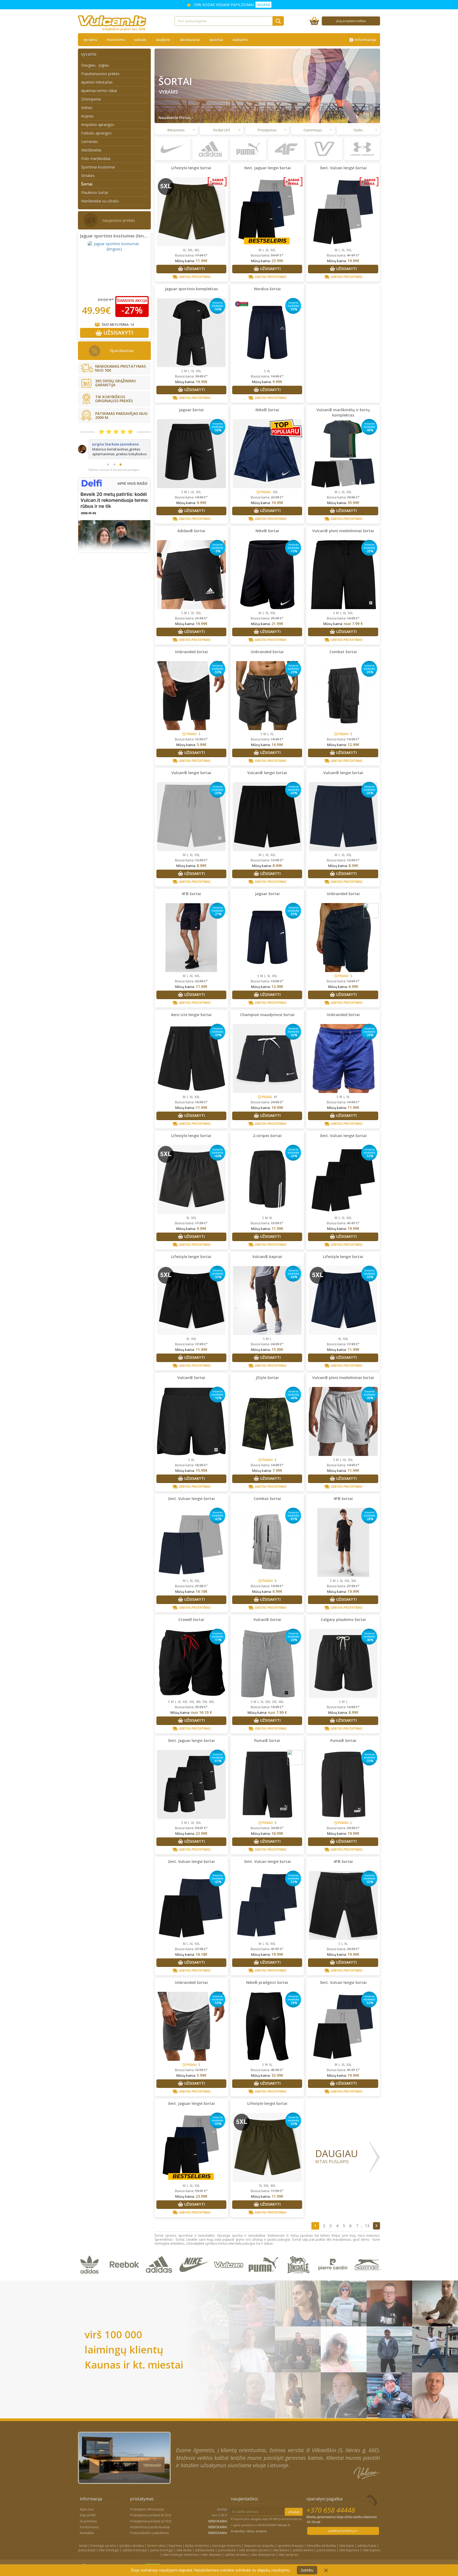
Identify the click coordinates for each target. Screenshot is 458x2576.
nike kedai (184, 2550)
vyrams (90, 40)
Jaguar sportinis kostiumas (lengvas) (117, 236)
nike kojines (371, 2550)
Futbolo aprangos (96, 133)
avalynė (163, 40)
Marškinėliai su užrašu (100, 201)
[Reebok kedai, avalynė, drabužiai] (125, 2278)
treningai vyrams (103, 2546)
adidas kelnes (303, 2550)
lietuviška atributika (321, 2546)
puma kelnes (326, 2550)
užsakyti (294, 2512)
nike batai (347, 2546)
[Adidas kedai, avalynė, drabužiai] (160, 2278)
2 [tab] (114, 484)
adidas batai (367, 2546)
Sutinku (307, 2570)
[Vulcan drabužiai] (230, 2278)
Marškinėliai (91, 150)
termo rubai (156, 2546)
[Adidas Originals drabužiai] (91, 2278)
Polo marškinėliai (96, 159)
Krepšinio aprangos (98, 125)
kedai (83, 2546)
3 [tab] (121, 484)
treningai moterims (227, 2546)
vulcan (140, 40)
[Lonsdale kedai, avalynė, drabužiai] (299, 2278)
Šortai (87, 184)
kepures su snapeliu (259, 2546)
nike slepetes (212, 2555)
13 (367, 2226)
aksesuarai (190, 40)
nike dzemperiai (263, 2555)
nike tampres (288, 2555)
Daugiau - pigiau (95, 65)
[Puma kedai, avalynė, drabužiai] (264, 2278)
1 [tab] (108, 484)
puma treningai (162, 2550)
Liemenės (89, 142)
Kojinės (87, 116)
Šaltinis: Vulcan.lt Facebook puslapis (114, 489)
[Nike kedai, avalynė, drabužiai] (195, 2278)
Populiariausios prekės (100, 74)
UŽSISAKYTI (118, 333)
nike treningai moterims (180, 2555)
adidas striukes (236, 2555)
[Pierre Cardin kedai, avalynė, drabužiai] (334, 2278)
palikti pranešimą (342, 2531)
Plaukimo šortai (94, 192)
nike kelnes (281, 2550)
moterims (116, 40)
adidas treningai (135, 2550)
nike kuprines (349, 2550)
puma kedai (227, 2550)
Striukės (88, 175)
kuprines (175, 2546)
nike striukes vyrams (254, 2550)
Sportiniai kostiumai (98, 167)
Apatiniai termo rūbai (99, 91)
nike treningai (109, 2550)
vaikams (240, 40)
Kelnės (87, 108)
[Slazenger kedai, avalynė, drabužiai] (368, 2278)
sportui (216, 40)
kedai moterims (197, 2546)
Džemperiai (91, 99)
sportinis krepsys (291, 2546)
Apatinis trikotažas (97, 82)
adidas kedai (205, 2550)
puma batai (87, 2550)
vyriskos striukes (132, 2546)
